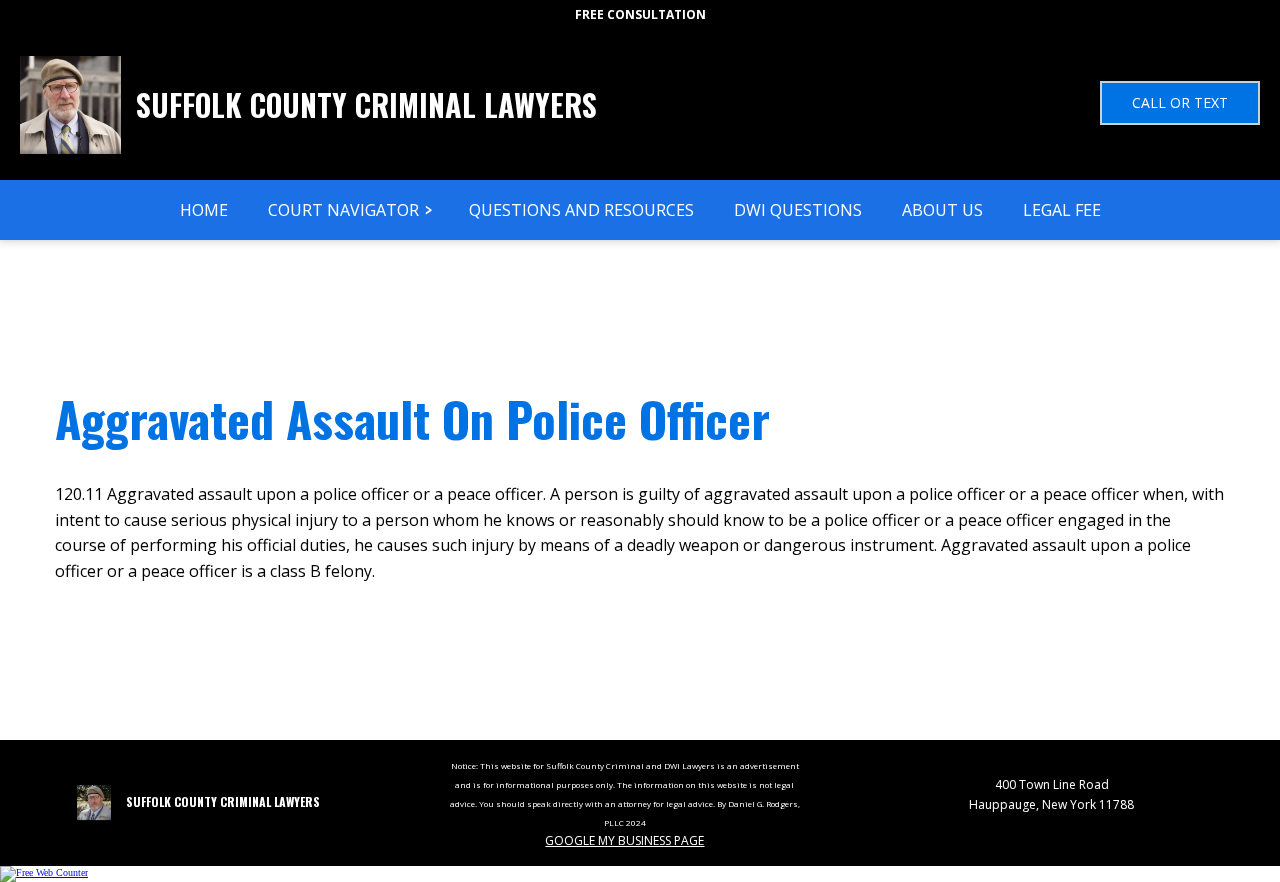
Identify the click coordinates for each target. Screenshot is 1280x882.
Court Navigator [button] (343, 210)
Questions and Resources (581, 210)
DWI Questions (798, 210)
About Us (942, 210)
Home (204, 210)
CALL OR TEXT (1180, 102)
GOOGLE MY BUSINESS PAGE (624, 840)
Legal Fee (1062, 210)
